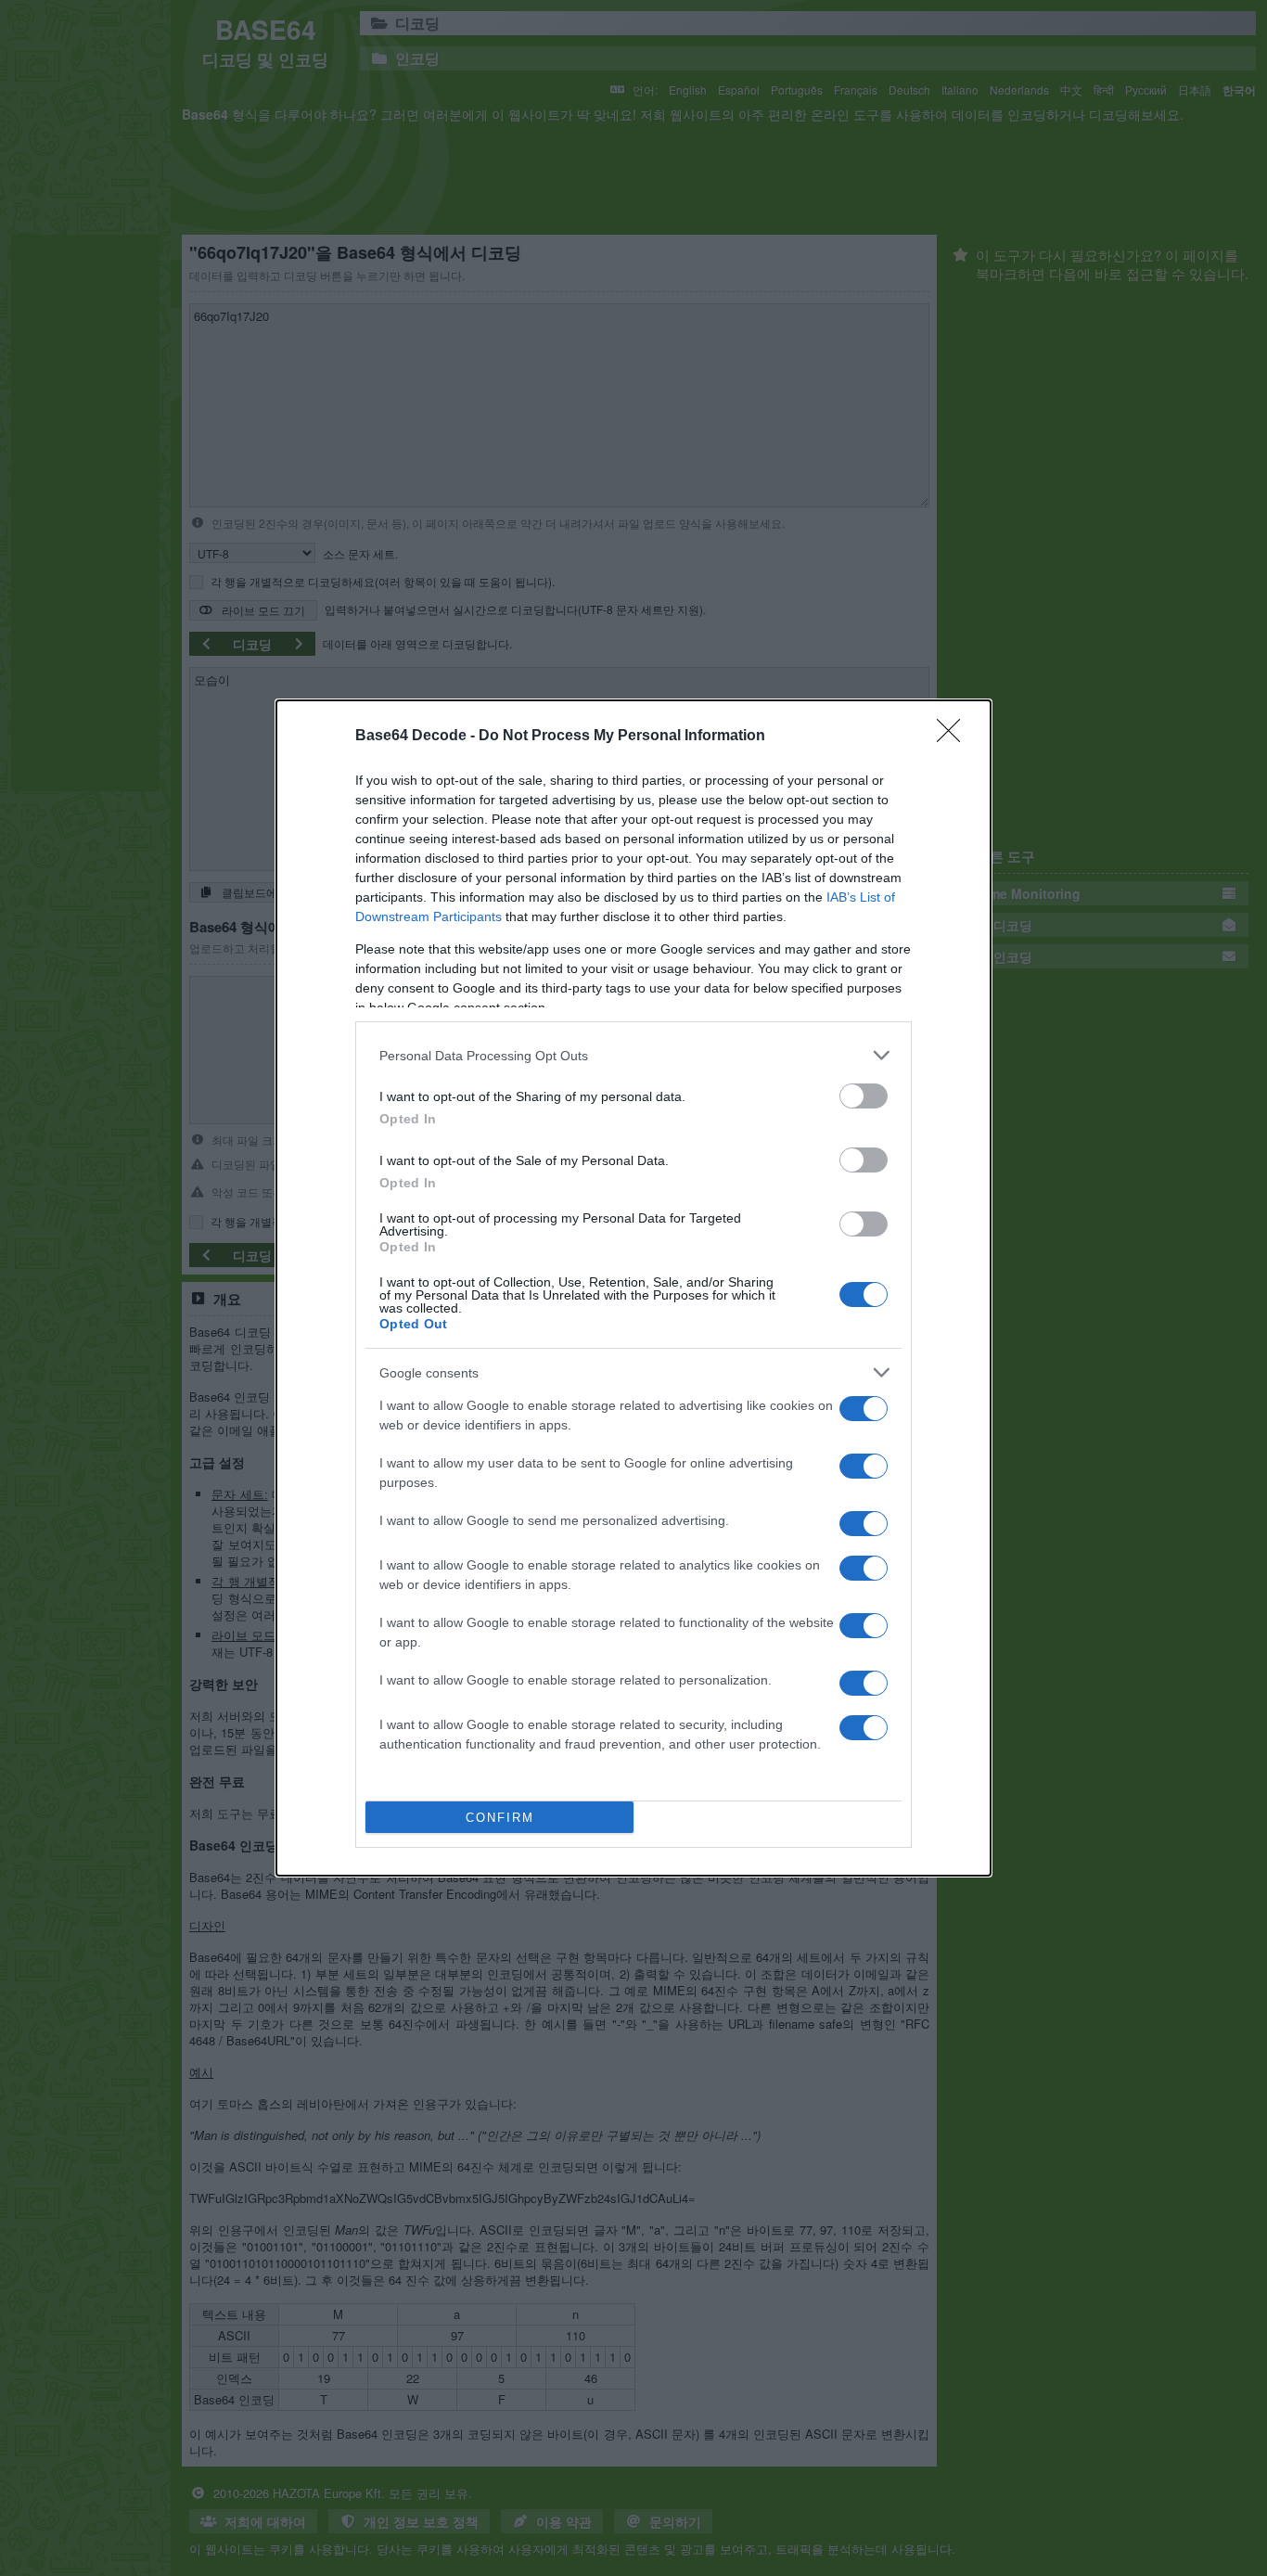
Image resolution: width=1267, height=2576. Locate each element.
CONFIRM (500, 1818)
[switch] (864, 1096)
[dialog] (633, 1288)
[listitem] (633, 1055)
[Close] (954, 737)
